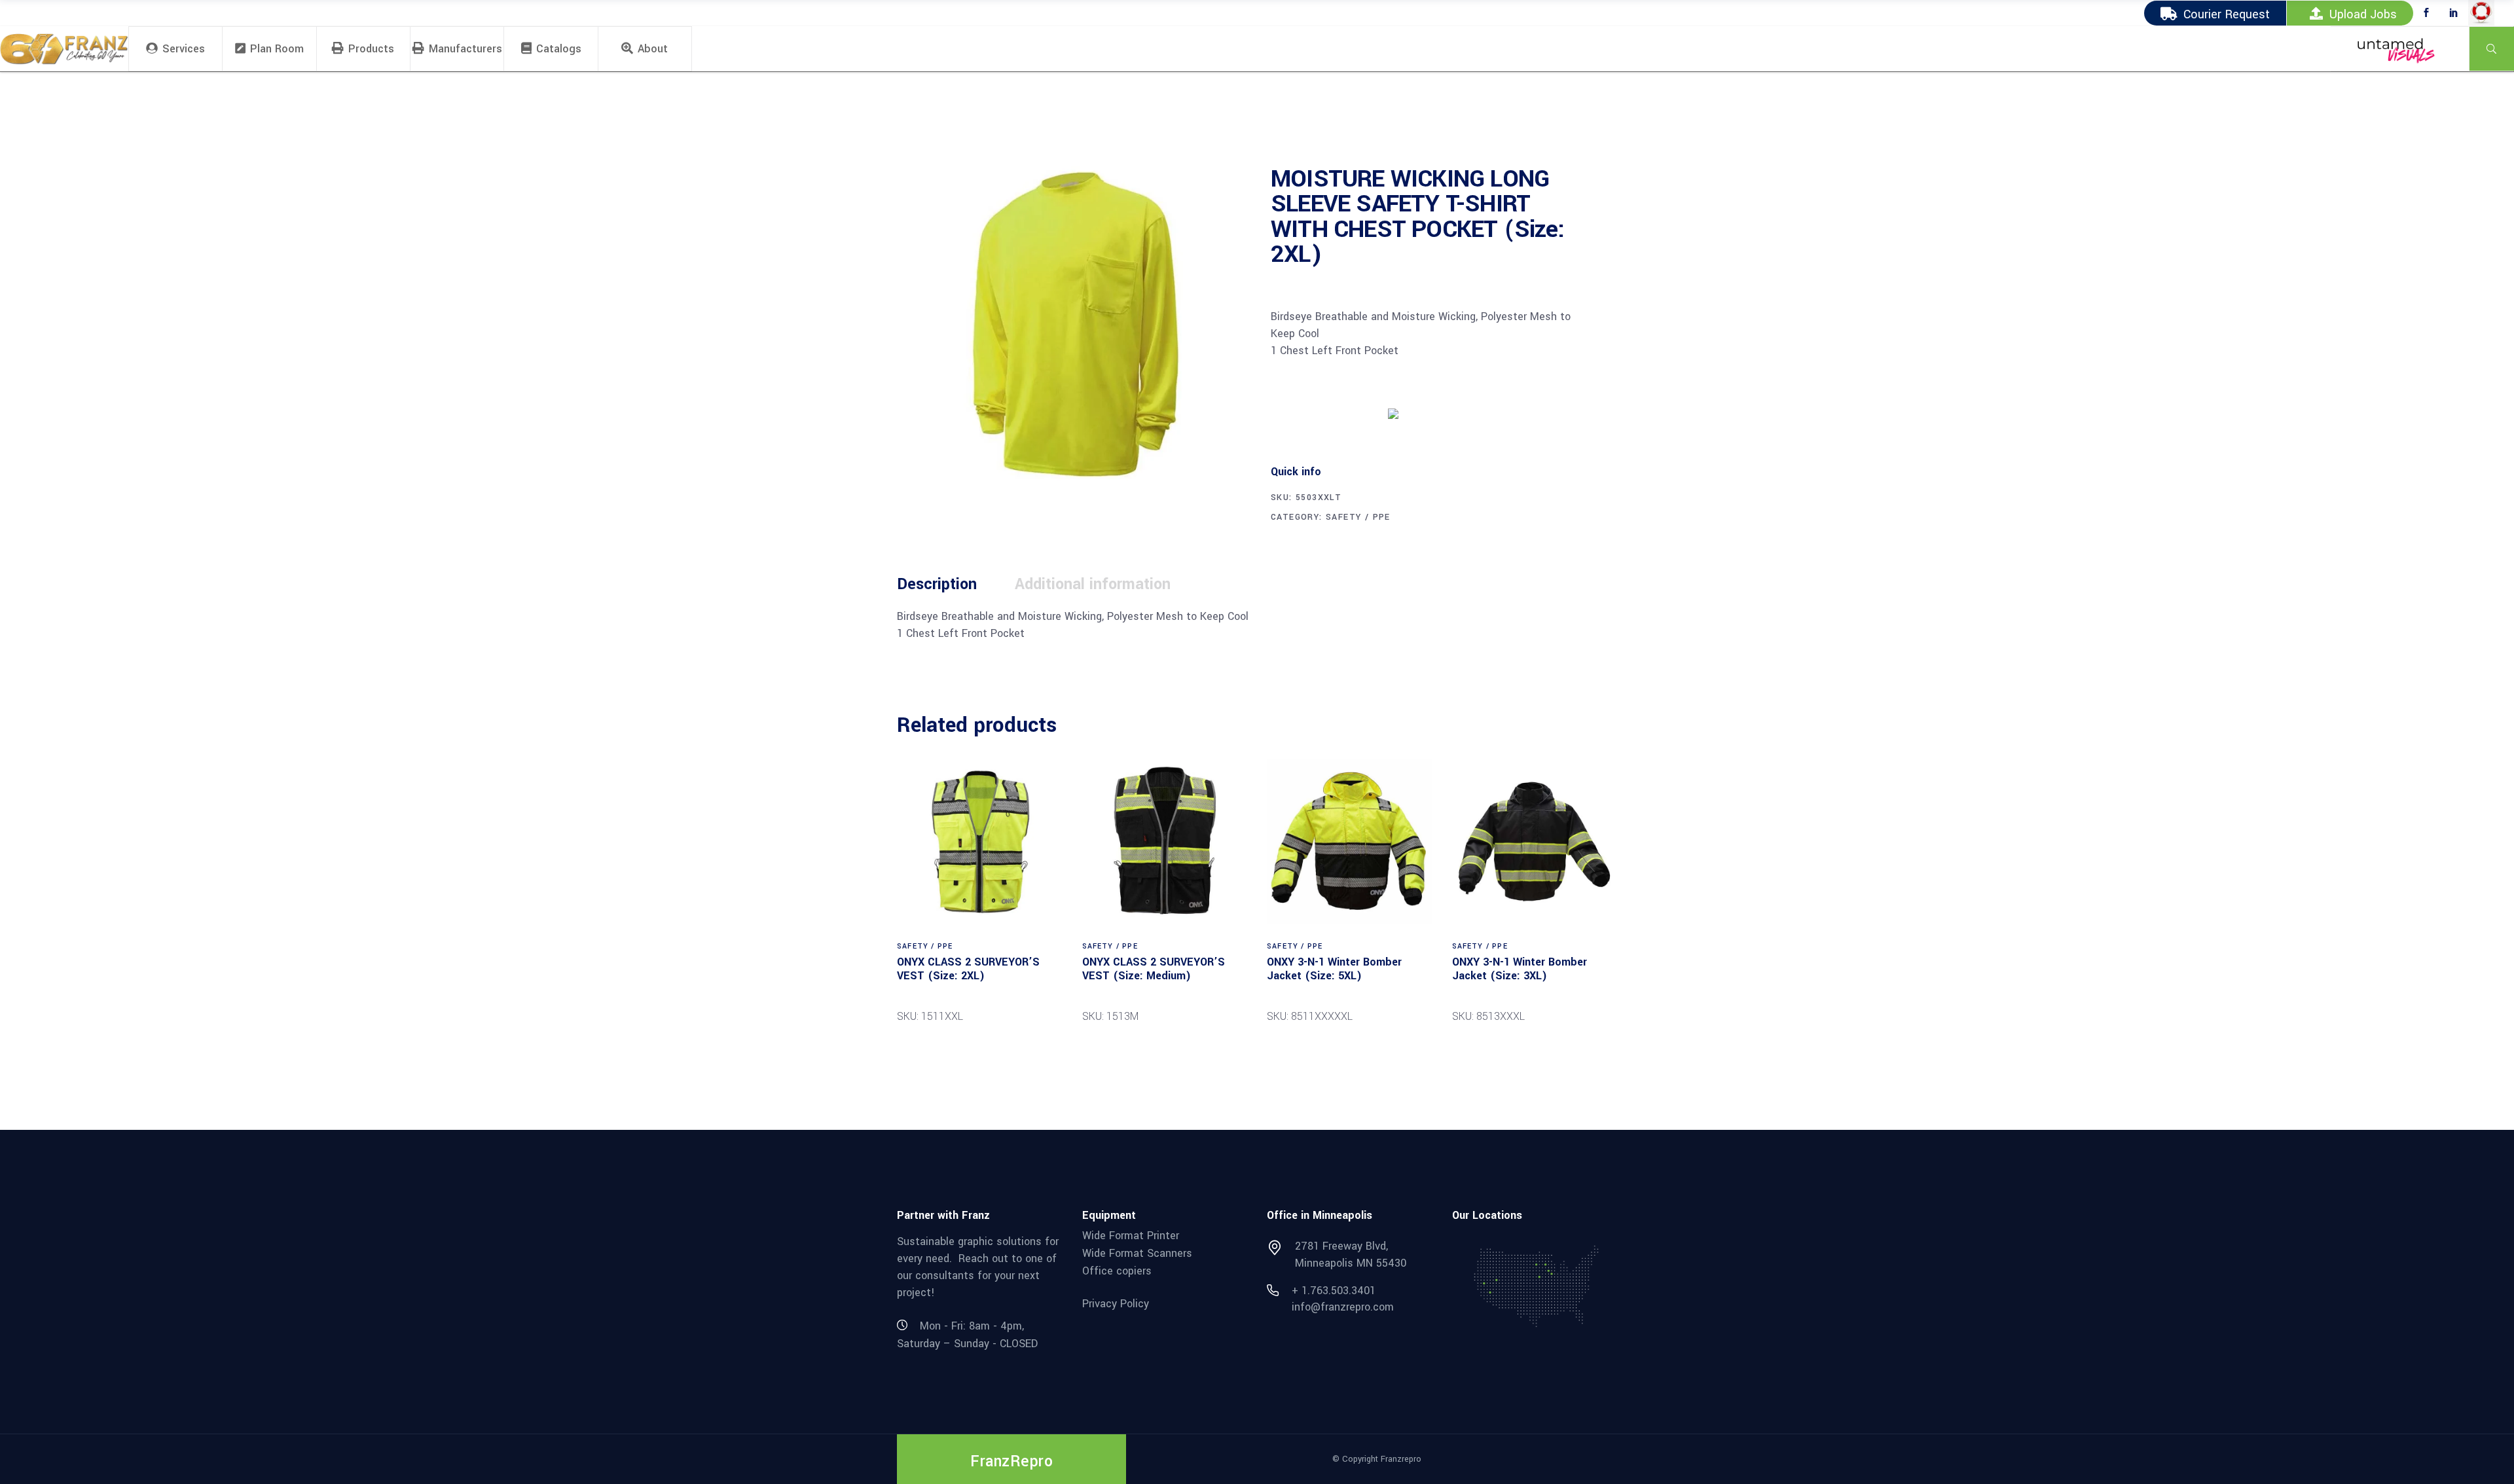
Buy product (1320, 412)
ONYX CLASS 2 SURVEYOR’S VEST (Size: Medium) (1154, 969)
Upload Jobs (2363, 14)
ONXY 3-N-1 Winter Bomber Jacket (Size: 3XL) (1520, 969)
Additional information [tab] (1093, 584)
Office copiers (1117, 1270)
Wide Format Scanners (1137, 1253)
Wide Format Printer (1131, 1236)
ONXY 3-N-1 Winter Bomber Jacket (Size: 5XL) (1334, 969)
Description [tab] (937, 584)
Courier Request (2227, 14)
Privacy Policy (1116, 1304)
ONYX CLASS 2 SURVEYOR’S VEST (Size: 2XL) (968, 969)
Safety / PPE (1358, 517)
